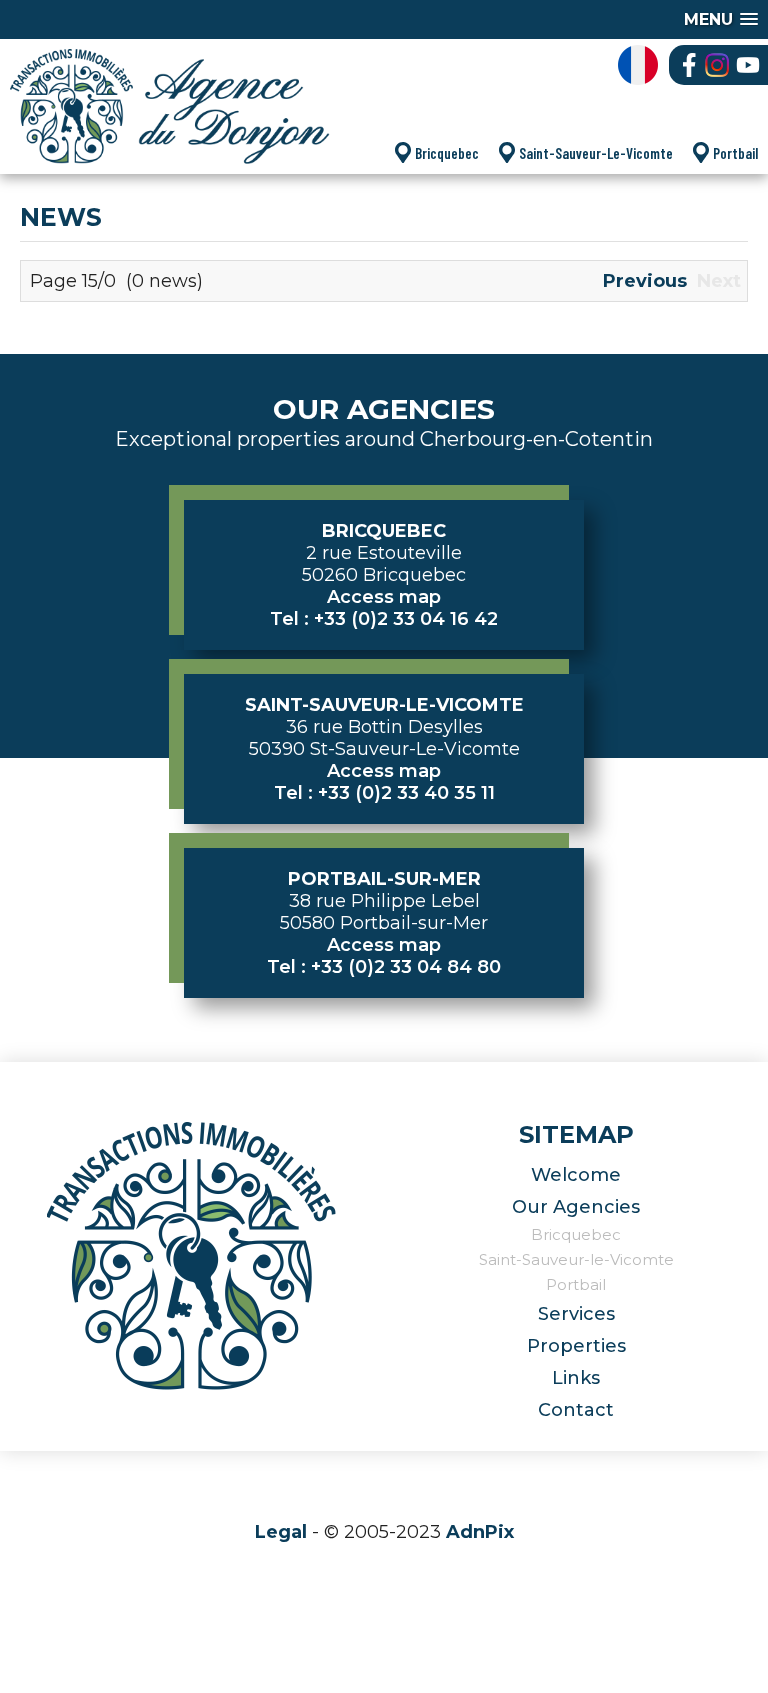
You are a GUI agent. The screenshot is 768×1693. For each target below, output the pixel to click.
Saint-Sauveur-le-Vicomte (576, 1259)
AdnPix (480, 1532)
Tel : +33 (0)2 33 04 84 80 (384, 967)
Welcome (576, 1175)
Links (576, 1378)
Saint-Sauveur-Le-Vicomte (596, 153)
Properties (576, 1346)
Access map (384, 597)
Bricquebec (447, 153)
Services (576, 1314)
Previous (645, 281)
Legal (281, 1532)
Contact (576, 1410)
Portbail (735, 153)
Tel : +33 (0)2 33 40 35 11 (384, 793)
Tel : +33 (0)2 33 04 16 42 (384, 619)
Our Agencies (576, 1207)
